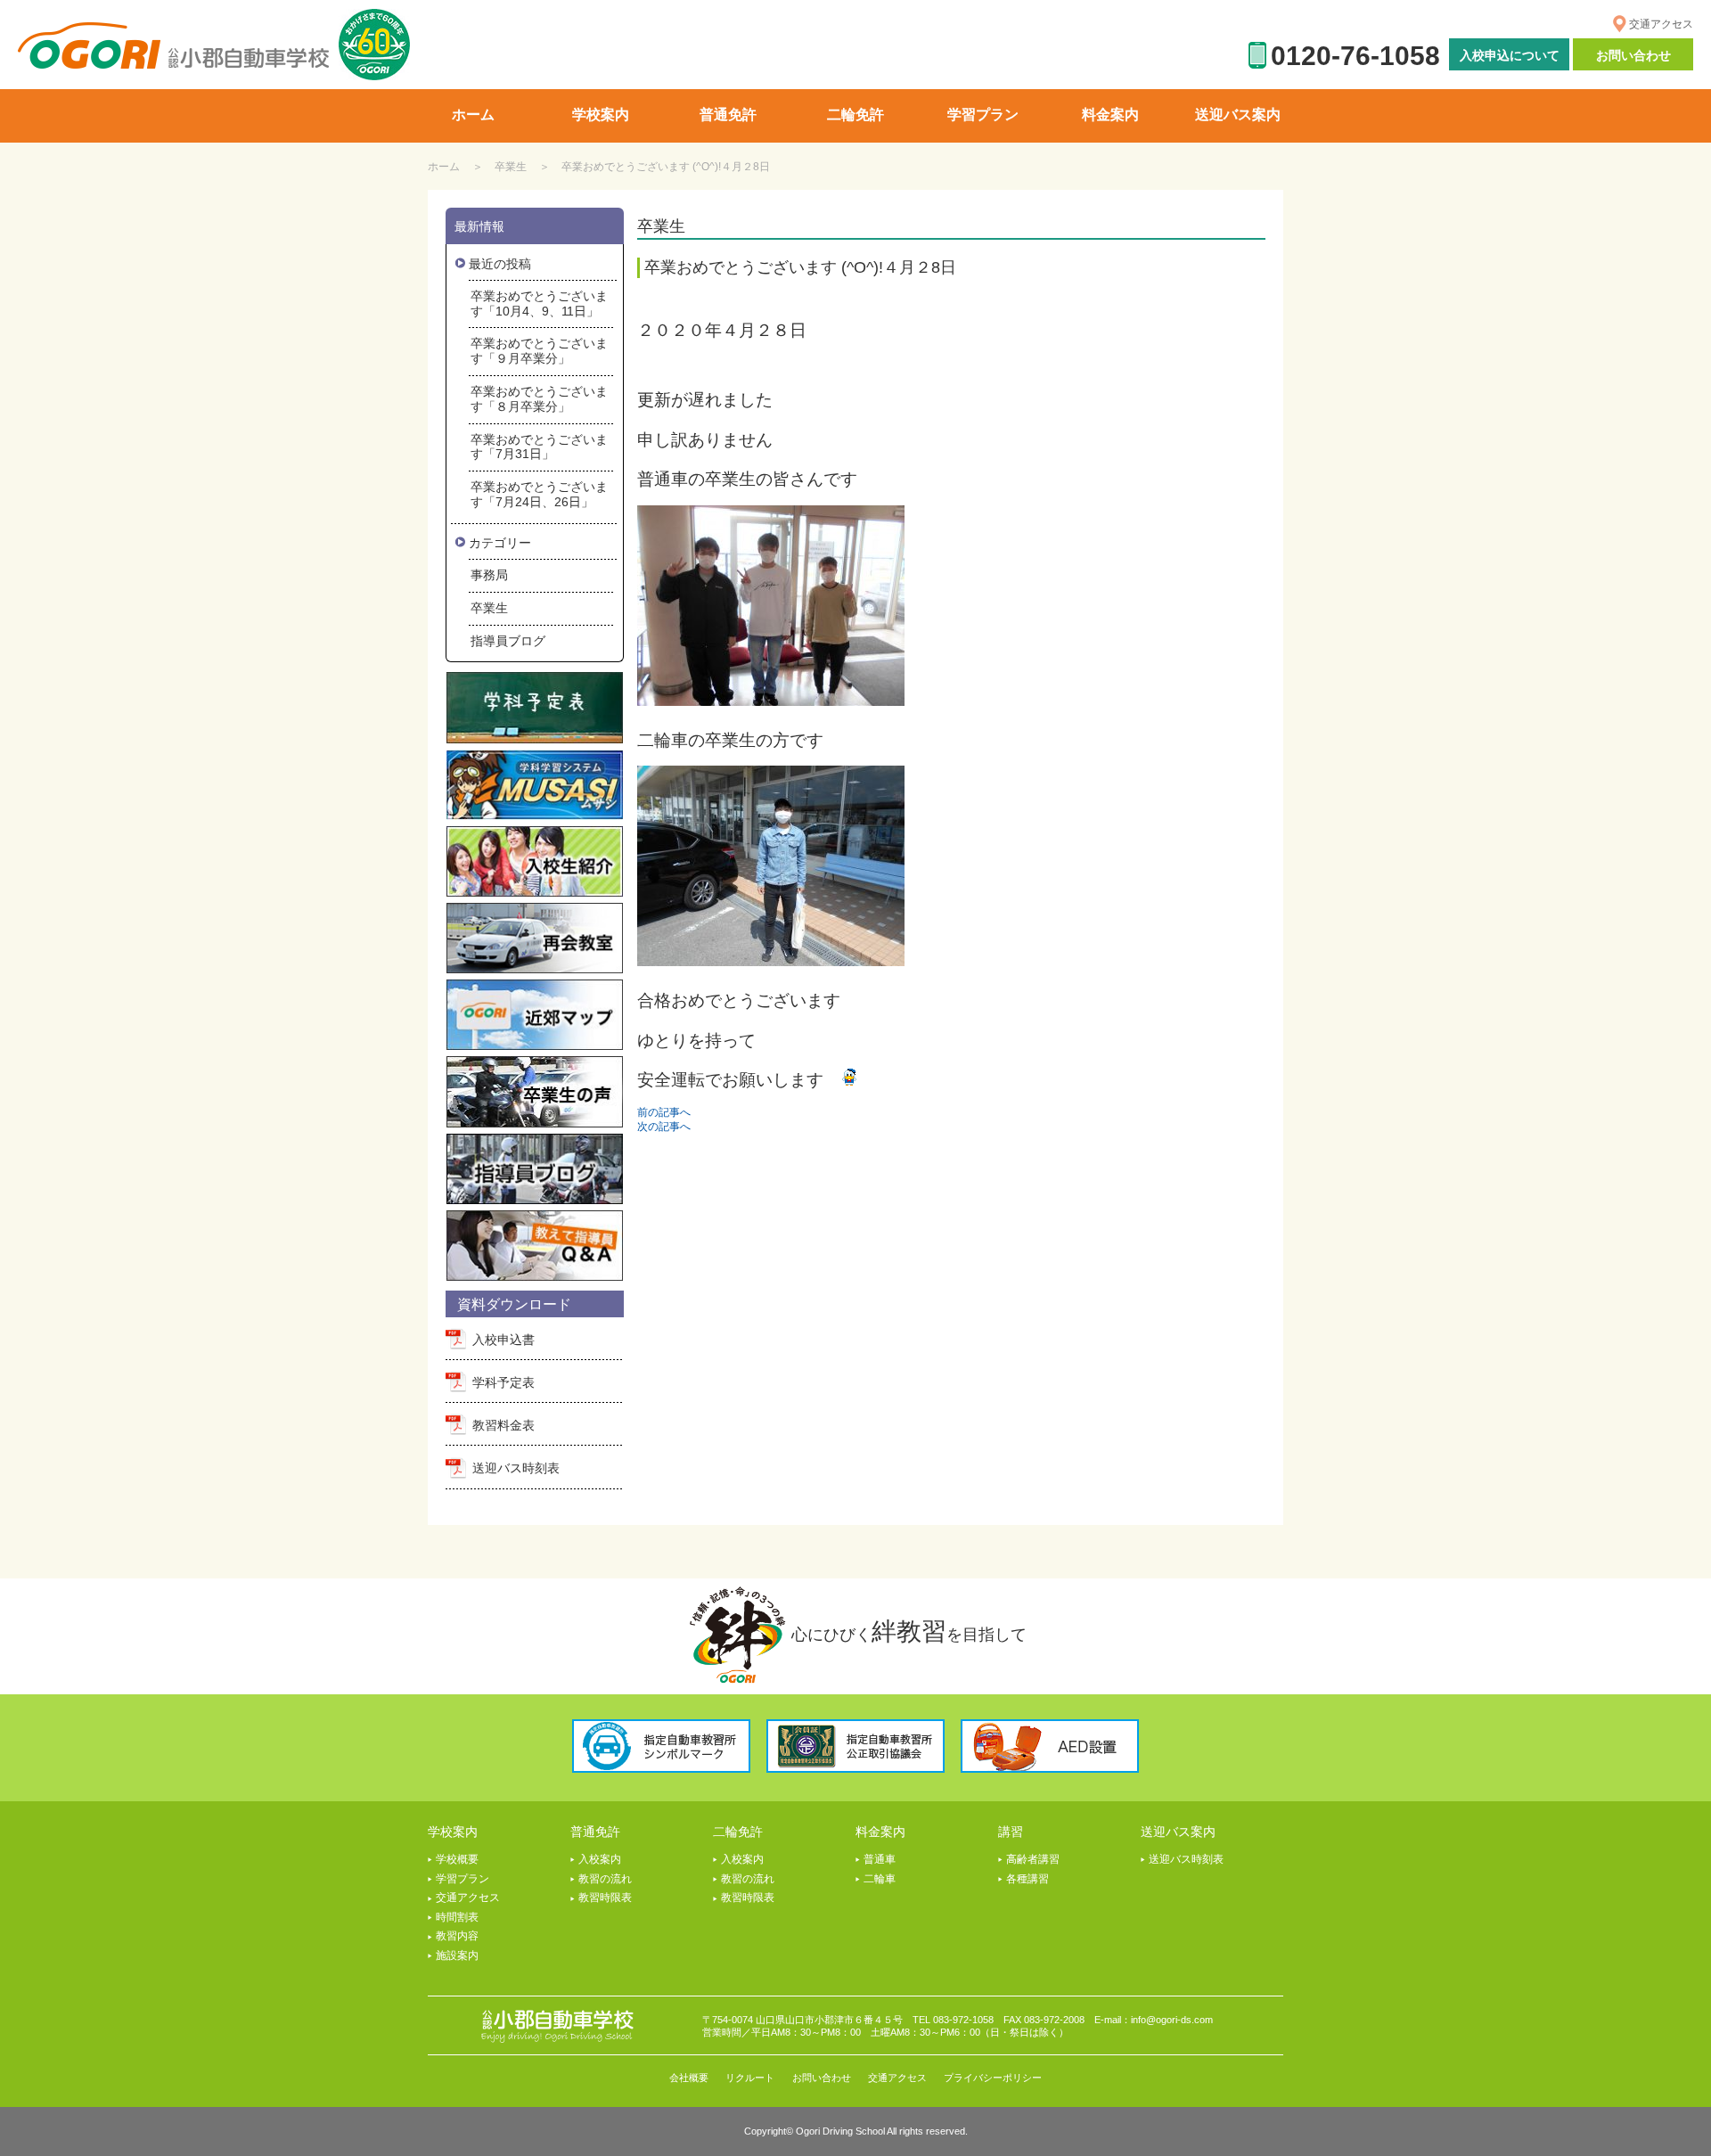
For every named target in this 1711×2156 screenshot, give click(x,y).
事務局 (489, 575)
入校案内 (600, 1859)
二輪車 (880, 1879)
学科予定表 (503, 1382)
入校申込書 (503, 1340)
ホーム (444, 167)
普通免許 (595, 1832)
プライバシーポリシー (993, 2078)
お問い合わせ (1633, 55)
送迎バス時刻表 (516, 1468)
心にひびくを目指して (909, 1631)
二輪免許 (738, 1832)
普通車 (880, 1859)
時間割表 (457, 1917)
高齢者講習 (1033, 1859)
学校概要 (457, 1859)
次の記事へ (664, 1127)
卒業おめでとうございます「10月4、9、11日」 (539, 303)
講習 (1011, 1832)
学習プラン (463, 1879)
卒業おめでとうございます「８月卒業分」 (539, 399)
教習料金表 (503, 1425)
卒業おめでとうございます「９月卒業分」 (539, 351)
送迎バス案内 (1178, 1832)
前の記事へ (664, 1112)
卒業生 (511, 167)
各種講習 (1027, 1879)
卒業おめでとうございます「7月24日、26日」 (539, 494)
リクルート (750, 2078)
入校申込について (1510, 55)
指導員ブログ (508, 641)
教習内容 (457, 1936)
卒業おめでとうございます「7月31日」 (539, 447)
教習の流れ (605, 1879)
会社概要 (689, 2078)
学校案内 (453, 1832)
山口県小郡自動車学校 (174, 46)
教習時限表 (605, 1898)
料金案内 (880, 1832)
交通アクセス (1661, 24)
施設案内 (457, 1955)
